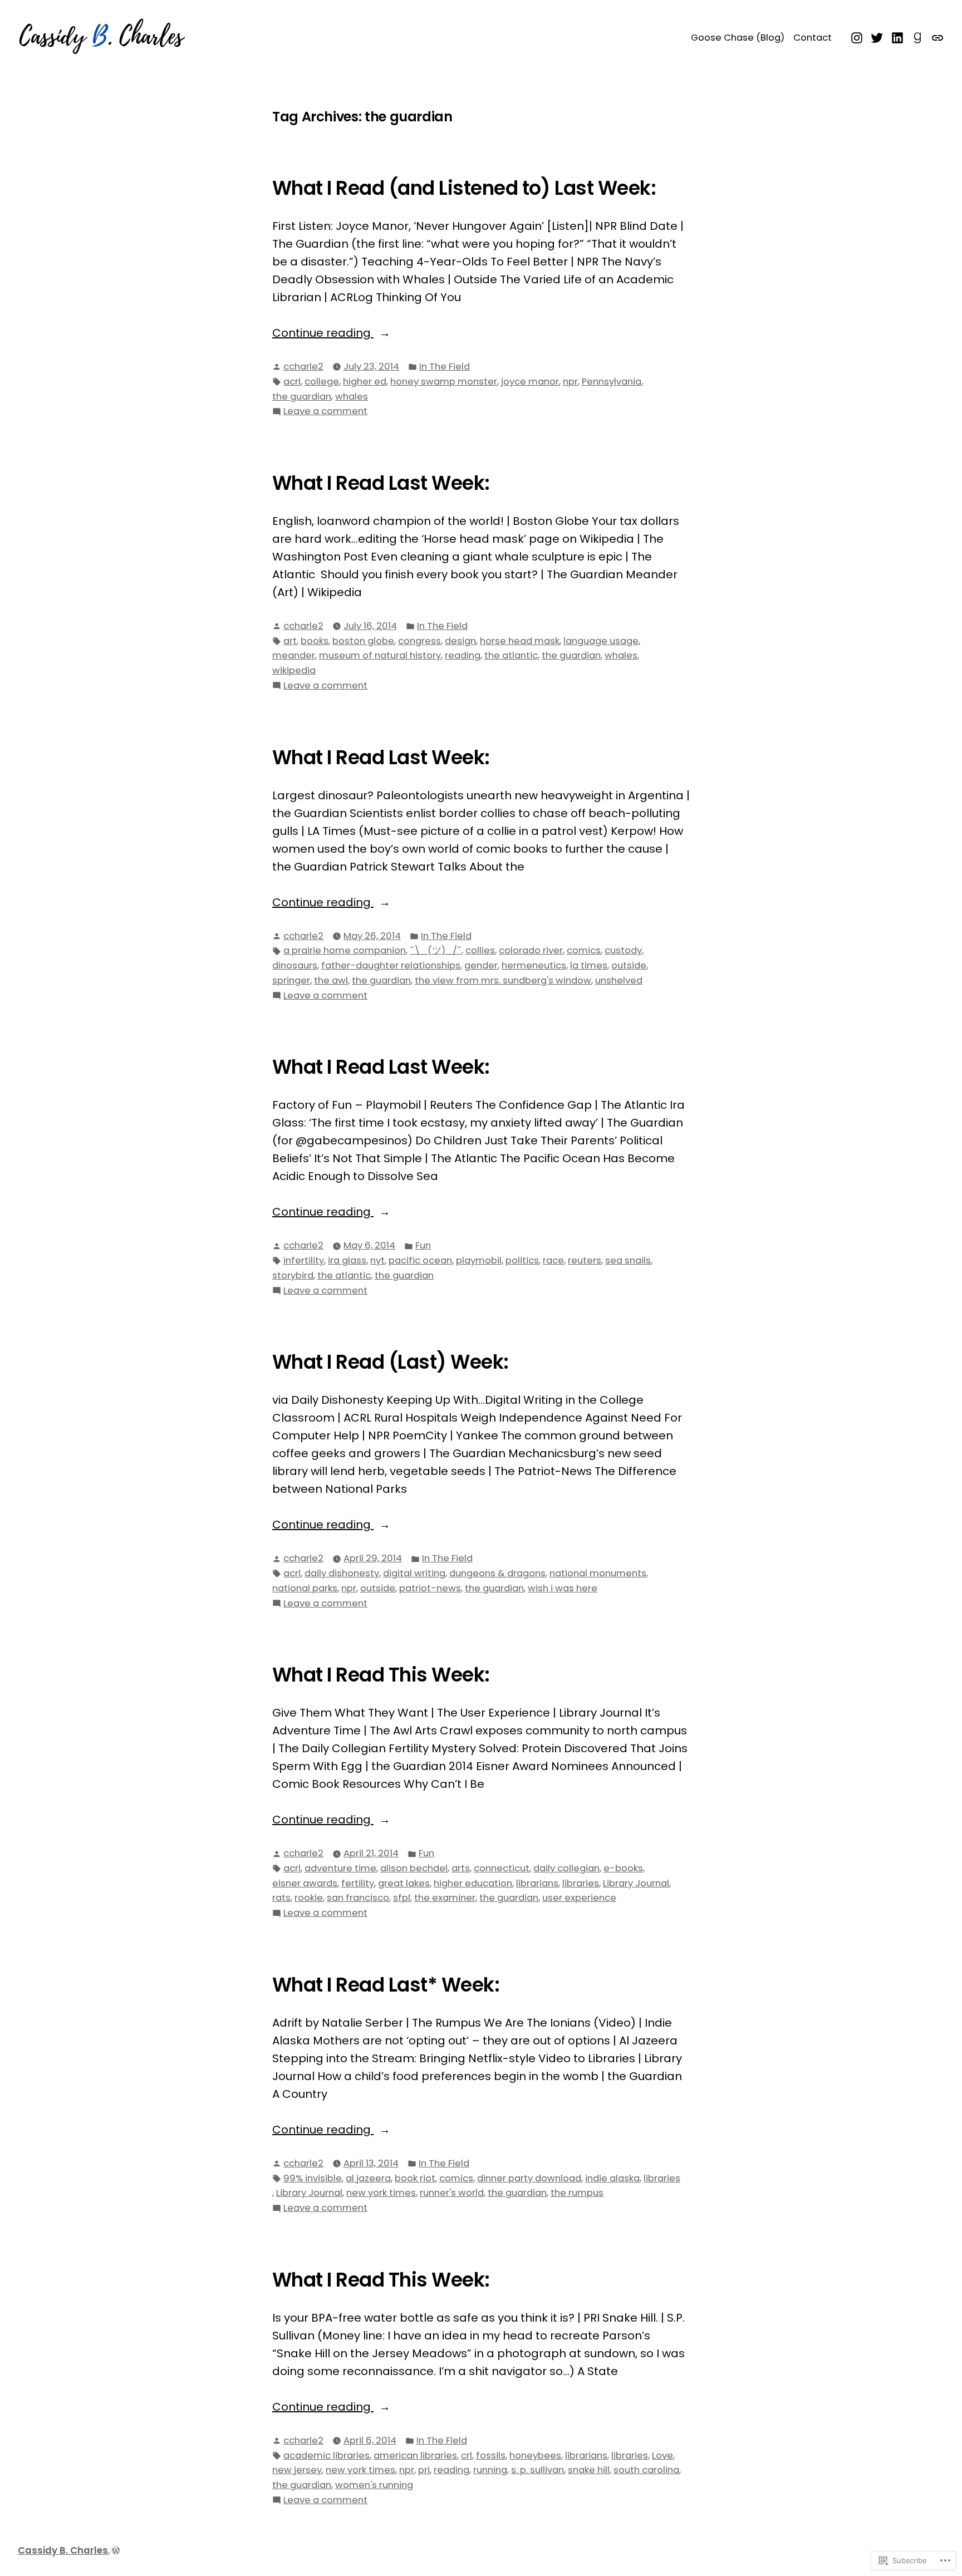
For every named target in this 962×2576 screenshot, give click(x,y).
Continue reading (323, 333)
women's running (374, 2485)
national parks (305, 1588)
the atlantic (511, 655)
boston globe (363, 641)
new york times (381, 2193)
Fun (423, 1245)
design (460, 641)
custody (623, 950)
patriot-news (430, 1588)
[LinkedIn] (898, 37)
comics (584, 950)
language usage (601, 641)
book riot (415, 2178)
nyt (377, 1260)
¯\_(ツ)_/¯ (436, 950)
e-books (623, 1868)
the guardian (302, 397)
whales (352, 397)
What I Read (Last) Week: (391, 1362)
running (490, 2470)
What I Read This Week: (381, 1675)
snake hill (589, 2470)
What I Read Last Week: (381, 483)
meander (294, 655)
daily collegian (566, 1868)
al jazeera (368, 2178)
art (290, 641)
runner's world (452, 2193)
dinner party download (529, 2178)
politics (522, 1260)
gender (481, 965)
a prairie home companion (345, 950)
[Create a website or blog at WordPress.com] (116, 2551)
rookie (309, 1898)
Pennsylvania (612, 382)
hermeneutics (534, 965)
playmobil (479, 1260)
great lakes (404, 1883)
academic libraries (327, 2455)
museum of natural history (380, 655)
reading (463, 655)
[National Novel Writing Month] (936, 37)
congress (419, 641)
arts (461, 1868)
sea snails (628, 1260)
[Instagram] (858, 37)
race (553, 1260)
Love (662, 2455)
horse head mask (520, 641)
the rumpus (577, 2193)
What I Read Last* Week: (386, 1985)
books (315, 641)
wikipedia (294, 670)
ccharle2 (303, 367)
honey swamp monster (444, 382)
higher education (473, 1883)
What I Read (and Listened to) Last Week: (464, 188)
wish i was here (563, 1588)
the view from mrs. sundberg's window (503, 980)
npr (570, 382)
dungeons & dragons (497, 1573)
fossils (491, 2455)
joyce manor (530, 382)
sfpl (402, 1898)
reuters (585, 1260)
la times (589, 965)
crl (467, 2455)
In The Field (445, 367)
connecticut (502, 1868)
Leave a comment (325, 412)
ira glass (347, 1260)
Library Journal (636, 1883)
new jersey (297, 2470)
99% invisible (313, 2178)
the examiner (445, 1898)
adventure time (340, 1868)
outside (629, 965)
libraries (581, 1883)
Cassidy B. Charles (63, 2551)
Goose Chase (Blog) (738, 38)
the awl (331, 980)
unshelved (619, 980)
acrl (292, 382)
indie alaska (612, 2178)
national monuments (598, 1573)
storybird (293, 1275)
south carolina (646, 2470)
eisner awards (305, 1883)
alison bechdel (414, 1868)
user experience (579, 1898)
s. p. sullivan (538, 2470)
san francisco (358, 1898)
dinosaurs (295, 965)
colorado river (531, 950)
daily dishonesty (342, 1573)
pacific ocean (420, 1260)
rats (281, 1898)
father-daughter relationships (391, 965)
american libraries (415, 2455)
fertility (358, 1883)
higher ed (365, 382)
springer (291, 980)
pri (424, 2470)
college (322, 382)
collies (480, 950)
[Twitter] (877, 37)
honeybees (535, 2455)
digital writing (414, 1573)
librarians (537, 1883)
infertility (304, 1260)
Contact (813, 38)
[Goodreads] (918, 37)
